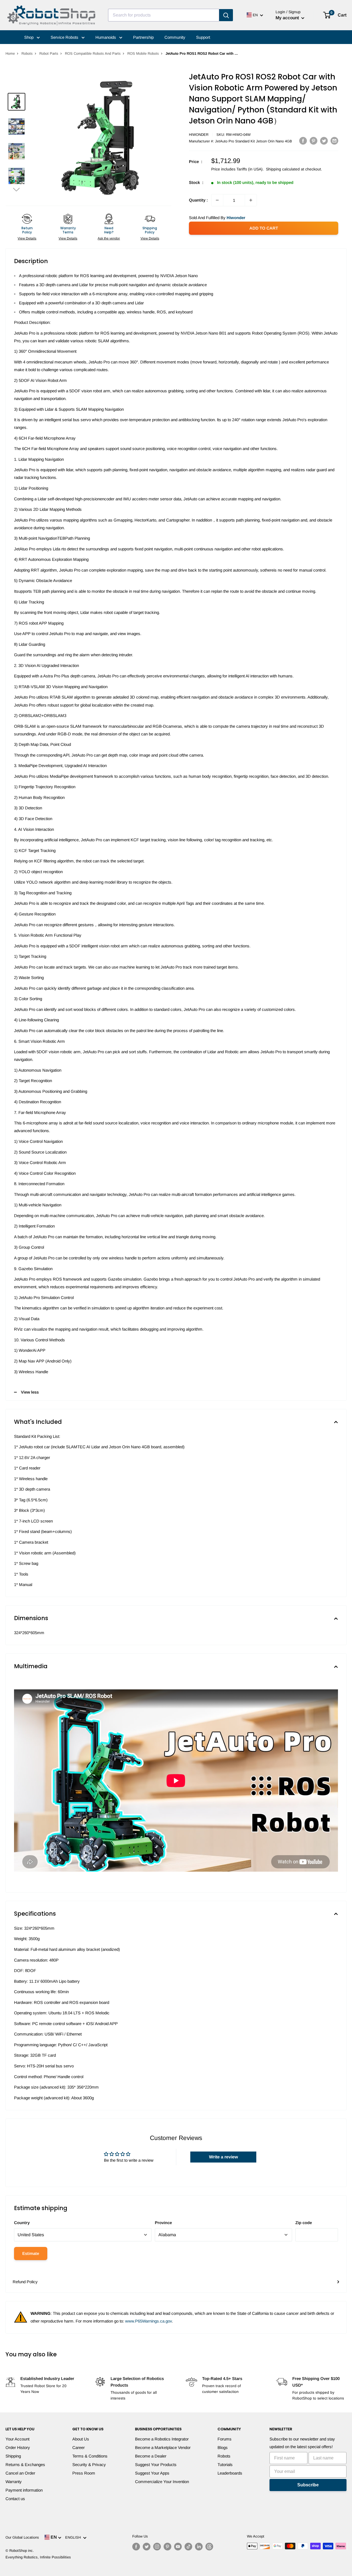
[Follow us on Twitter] (147, 2547)
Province (163, 2223)
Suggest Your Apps (152, 2473)
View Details (27, 238)
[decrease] (217, 200)
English (74, 2537)
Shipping (13, 2456)
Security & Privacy (89, 2465)
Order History (18, 2447)
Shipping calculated (283, 169)
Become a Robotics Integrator (162, 2439)
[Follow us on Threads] (209, 2547)
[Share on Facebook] (303, 141)
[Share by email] (334, 141)
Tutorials (225, 2465)
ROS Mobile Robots (143, 53)
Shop (29, 37)
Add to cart (264, 228)
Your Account (17, 2439)
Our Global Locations (22, 2537)
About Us (81, 2439)
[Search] (226, 15)
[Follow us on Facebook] (136, 2547)
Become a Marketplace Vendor (163, 2447)
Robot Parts (49, 53)
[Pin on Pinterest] (313, 141)
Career (79, 2447)
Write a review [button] (223, 2157)
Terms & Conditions (90, 2456)
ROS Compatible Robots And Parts (93, 53)
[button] (16, 189)
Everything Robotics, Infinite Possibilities (38, 2557)
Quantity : (198, 200)
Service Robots (65, 37)
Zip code (304, 2223)
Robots (27, 53)
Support (203, 37)
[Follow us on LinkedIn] (199, 2547)
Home (10, 53)
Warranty (14, 2482)
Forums (225, 2439)
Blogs (223, 2447)
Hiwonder (199, 135)
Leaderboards (230, 2473)
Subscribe (308, 2485)
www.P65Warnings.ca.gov (148, 2321)
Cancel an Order (20, 2473)
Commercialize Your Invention (162, 2482)
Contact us (15, 2499)
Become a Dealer (151, 2456)
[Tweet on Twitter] (324, 141)
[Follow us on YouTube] (178, 2547)
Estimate (31, 2253)
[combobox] (164, 15)
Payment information (24, 2490)
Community (175, 37)
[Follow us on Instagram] (157, 2547)
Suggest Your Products (156, 2465)
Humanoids (106, 37)
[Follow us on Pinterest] (167, 2547)
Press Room (84, 2473)
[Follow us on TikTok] (188, 2547)
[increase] (251, 200)
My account (288, 18)
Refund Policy (25, 2282)
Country (22, 2223)
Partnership (143, 37)
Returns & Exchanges (25, 2465)
